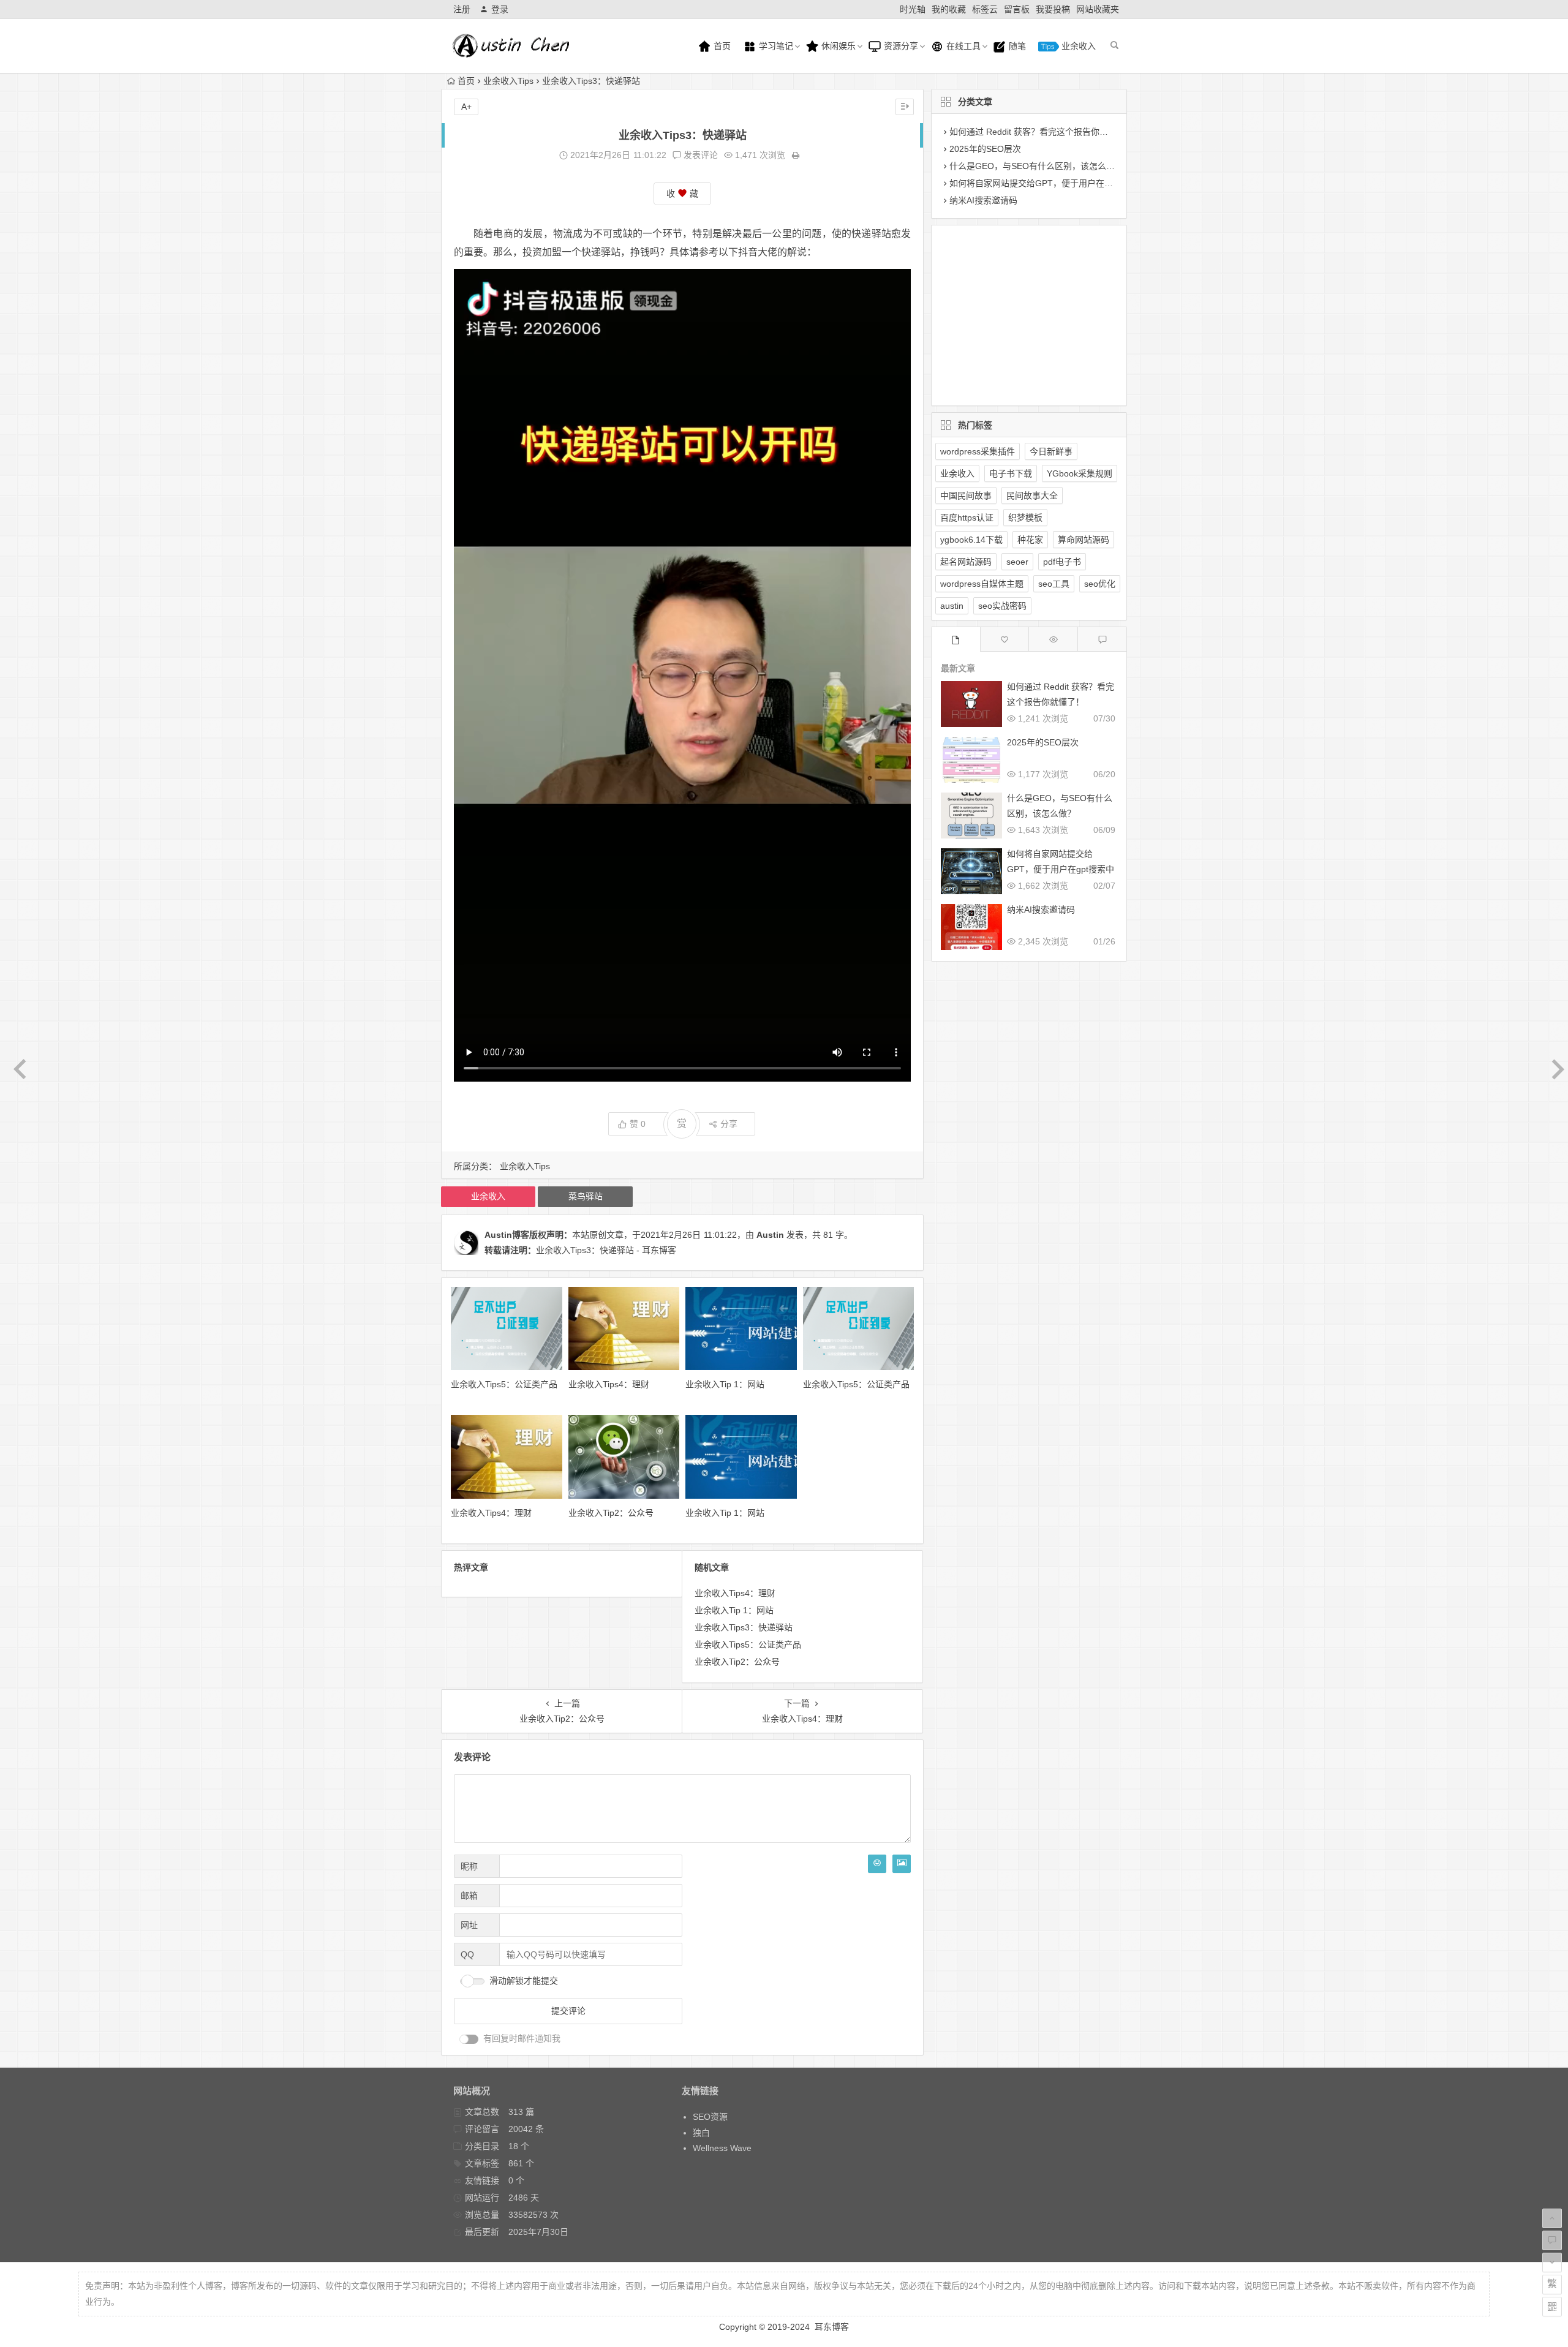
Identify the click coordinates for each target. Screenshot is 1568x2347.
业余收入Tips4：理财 (609, 1384)
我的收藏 (949, 9)
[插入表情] (877, 1864)
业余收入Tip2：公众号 (611, 1513)
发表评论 (699, 155)
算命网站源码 (1084, 540)
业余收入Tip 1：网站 (725, 1384)
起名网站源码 (966, 562)
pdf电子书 (1062, 562)
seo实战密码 (1002, 606)
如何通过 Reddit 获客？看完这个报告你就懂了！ (1042, 132)
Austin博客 (507, 1235)
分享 (729, 1124)
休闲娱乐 (837, 46)
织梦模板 (1025, 518)
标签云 (985, 9)
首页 (721, 46)
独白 (701, 2133)
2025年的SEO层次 (985, 149)
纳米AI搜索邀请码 (983, 200)
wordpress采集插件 (978, 451)
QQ (467, 1954)
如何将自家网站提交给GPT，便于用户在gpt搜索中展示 (1054, 183)
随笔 (1016, 46)
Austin (770, 1235)
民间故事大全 (1032, 495)
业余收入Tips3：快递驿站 (744, 1627)
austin (952, 606)
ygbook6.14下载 (971, 540)
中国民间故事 (966, 495)
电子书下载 (1011, 473)
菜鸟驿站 (586, 1196)
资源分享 (900, 46)
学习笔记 (775, 46)
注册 (462, 9)
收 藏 (682, 194)
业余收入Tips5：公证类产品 (504, 1384)
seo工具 (1054, 584)
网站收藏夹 (1098, 9)
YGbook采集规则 (1080, 473)
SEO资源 (710, 2117)
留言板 (1017, 9)
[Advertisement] (1019, 313)
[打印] (796, 155)
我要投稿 (1053, 9)
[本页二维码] (1552, 2307)
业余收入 (1077, 46)
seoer (1017, 562)
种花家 (1030, 540)
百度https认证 (967, 518)
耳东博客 (832, 2327)
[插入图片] (902, 1864)
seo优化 (1100, 584)
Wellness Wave (722, 2148)
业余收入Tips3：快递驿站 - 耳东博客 (606, 1250)
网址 (469, 1925)
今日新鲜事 (1051, 451)
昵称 (469, 1866)
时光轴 (913, 9)
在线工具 (962, 46)
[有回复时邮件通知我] (469, 2039)
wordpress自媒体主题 (982, 584)
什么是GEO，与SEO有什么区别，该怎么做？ (1036, 166)
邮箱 (469, 1896)
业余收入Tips (508, 81)
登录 (500, 9)
